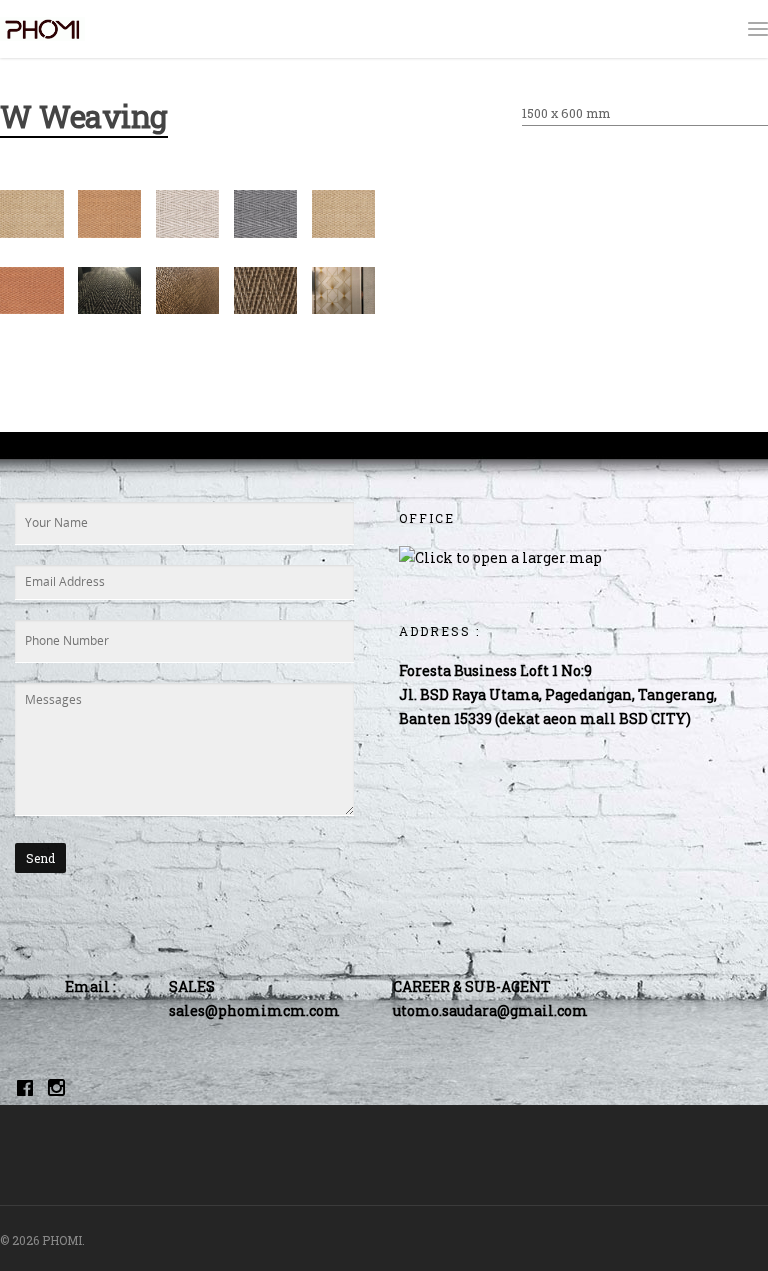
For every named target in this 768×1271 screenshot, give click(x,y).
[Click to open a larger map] (500, 557)
